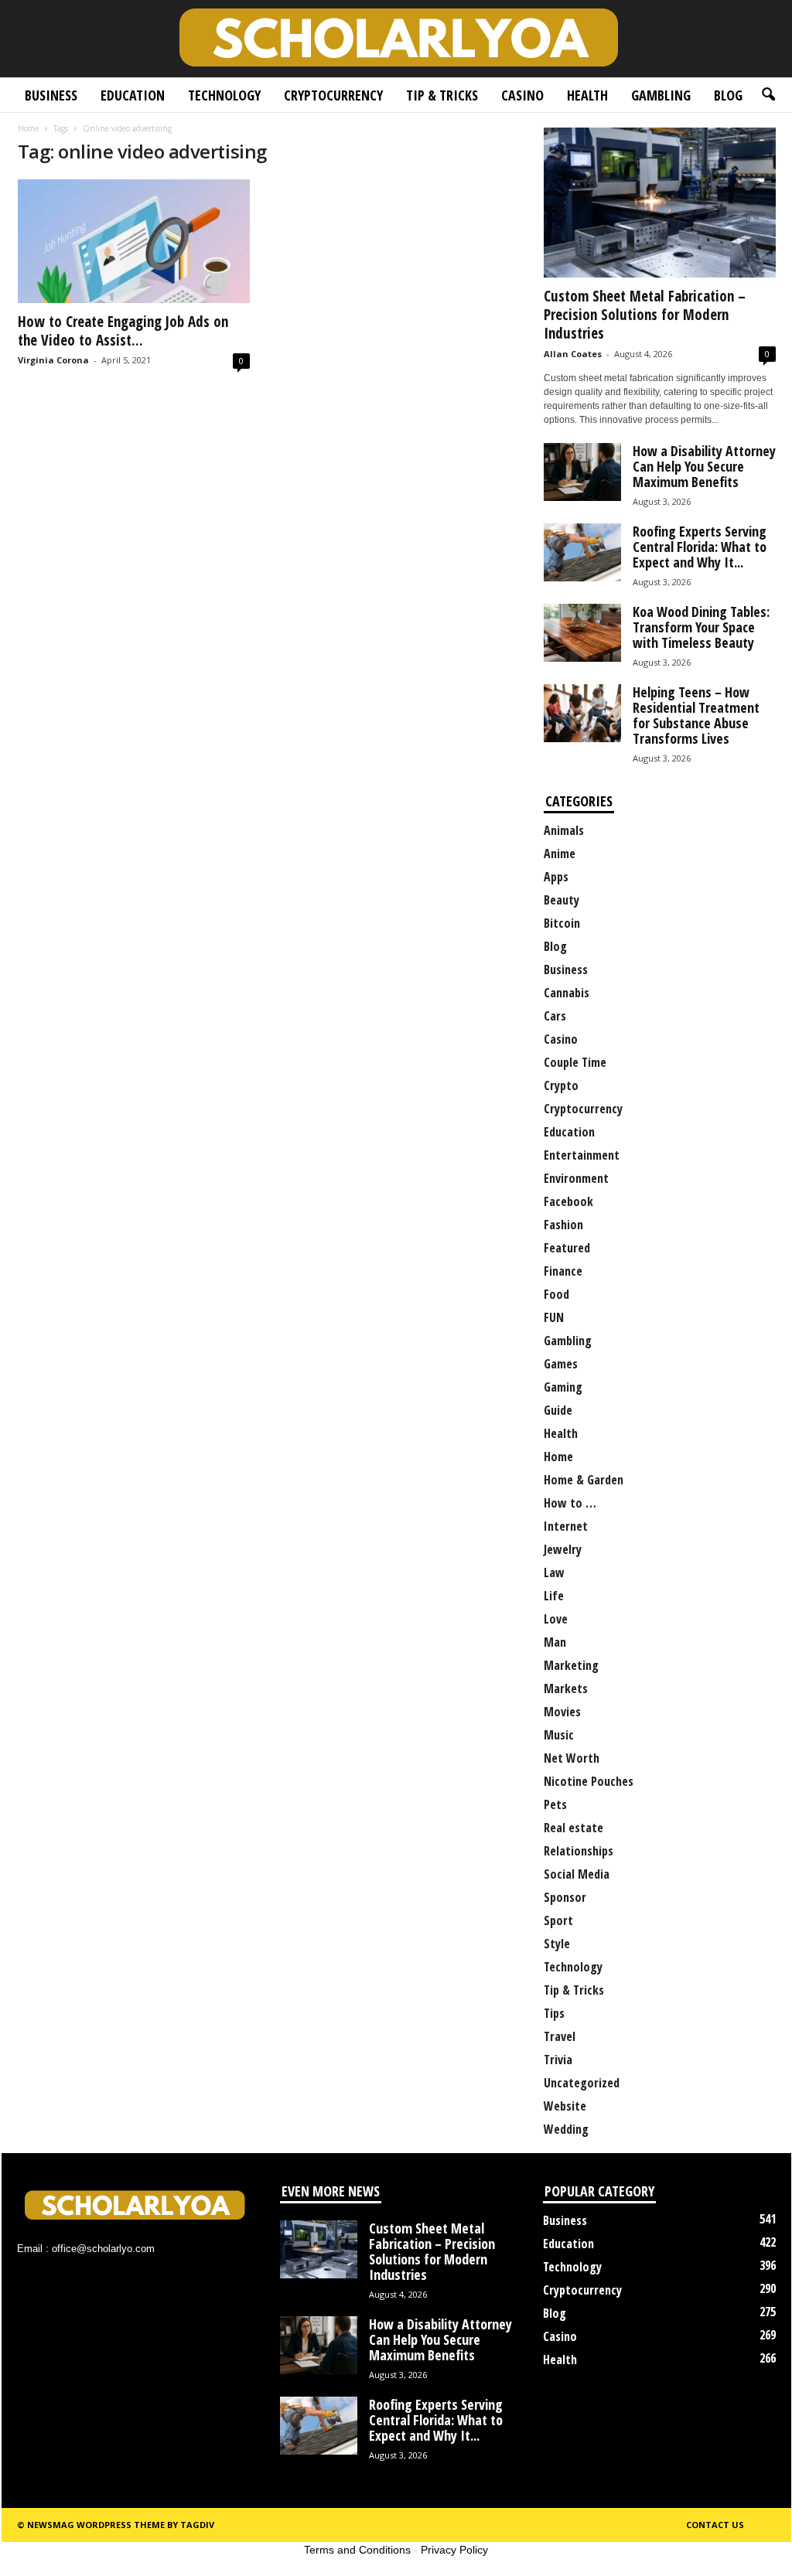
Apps (556, 877)
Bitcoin (562, 923)
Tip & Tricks (442, 95)
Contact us (715, 2525)
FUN (554, 1317)
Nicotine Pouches (589, 1781)
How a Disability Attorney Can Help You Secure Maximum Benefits (704, 466)
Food (556, 1294)
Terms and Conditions (357, 2550)
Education (133, 95)
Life (554, 1596)
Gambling (661, 95)
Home (28, 128)
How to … (570, 1503)
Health (587, 95)
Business (51, 95)
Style (557, 1944)
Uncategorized (582, 2083)
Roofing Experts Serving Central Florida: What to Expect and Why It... (700, 547)
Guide (558, 1410)
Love (556, 1619)
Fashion (563, 1225)
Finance (563, 1271)
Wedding (566, 2129)
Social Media (577, 1874)
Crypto (561, 1085)
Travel (560, 2036)
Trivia (558, 2060)
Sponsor (565, 1897)
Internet (566, 1526)
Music (559, 1735)
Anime (560, 854)
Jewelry (563, 1549)
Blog (728, 95)
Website (565, 2106)
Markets (566, 1688)
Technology (224, 95)
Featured (567, 1248)
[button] (768, 95)
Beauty (562, 900)
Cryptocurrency (333, 95)
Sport (558, 1920)
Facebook (568, 1201)
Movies (562, 1712)
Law (554, 1573)
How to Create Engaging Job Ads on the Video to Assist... (123, 331)
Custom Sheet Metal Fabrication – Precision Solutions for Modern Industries (645, 315)
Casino (522, 95)
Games (561, 1364)
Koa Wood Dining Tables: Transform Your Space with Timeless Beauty (701, 627)
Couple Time (575, 1062)
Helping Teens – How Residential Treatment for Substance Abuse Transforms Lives (696, 715)
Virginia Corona (53, 360)
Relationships (579, 1851)
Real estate (574, 1828)
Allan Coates (573, 354)
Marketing (571, 1665)
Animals (564, 830)
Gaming (563, 1387)
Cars (555, 1016)
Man (555, 1642)
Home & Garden (584, 1480)
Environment (576, 1178)
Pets (555, 1804)
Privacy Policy (454, 2550)
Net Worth (572, 1758)
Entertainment (582, 1155)
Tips (554, 2013)
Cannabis (567, 993)
